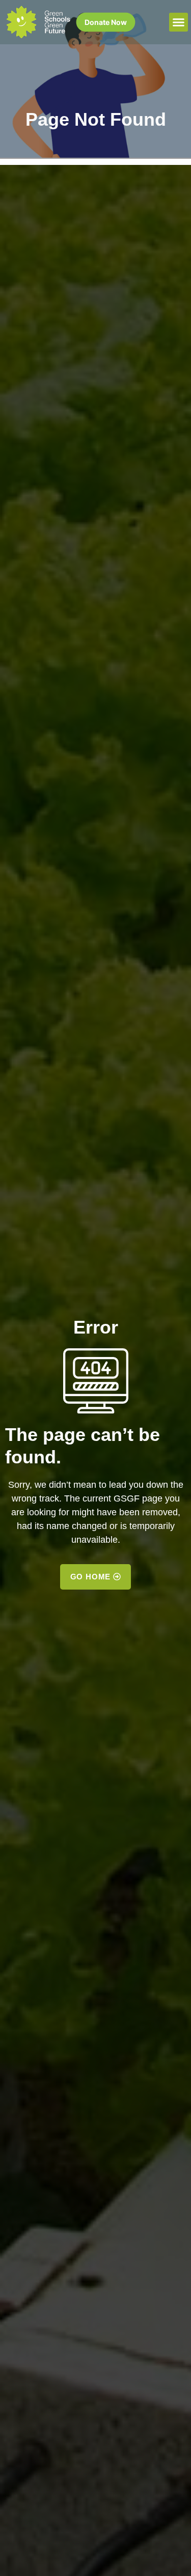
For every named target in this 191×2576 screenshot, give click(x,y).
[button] (179, 22)
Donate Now (106, 22)
